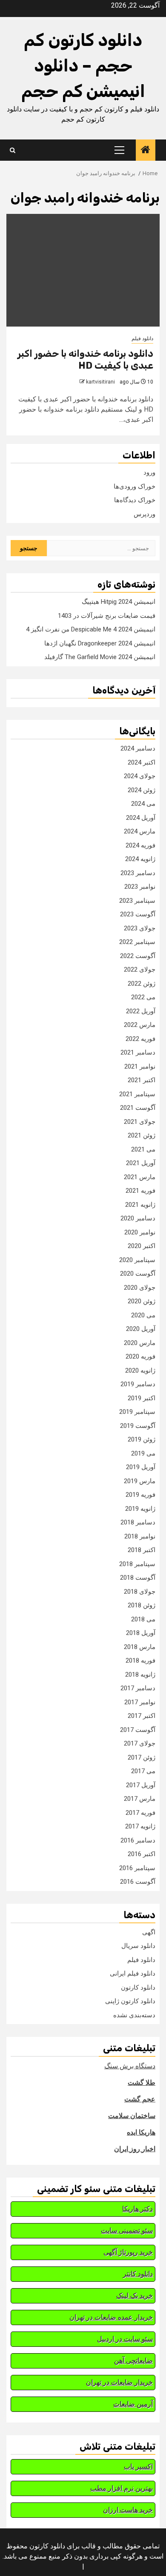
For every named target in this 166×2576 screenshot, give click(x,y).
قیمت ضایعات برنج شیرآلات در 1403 (107, 616)
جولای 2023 (140, 928)
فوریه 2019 (140, 1495)
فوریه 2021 (140, 1191)
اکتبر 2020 (142, 1246)
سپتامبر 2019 (137, 1412)
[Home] (146, 151)
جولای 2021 (140, 1122)
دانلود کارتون (138, 1987)
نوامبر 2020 (140, 1232)
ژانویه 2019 (140, 1509)
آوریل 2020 (141, 1329)
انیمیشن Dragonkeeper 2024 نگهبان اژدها (100, 643)
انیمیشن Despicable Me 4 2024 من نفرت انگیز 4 (91, 629)
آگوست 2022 (138, 956)
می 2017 (143, 1771)
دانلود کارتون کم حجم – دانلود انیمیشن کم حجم (83, 66)
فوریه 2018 (140, 1660)
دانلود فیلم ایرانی (133, 1973)
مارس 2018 (140, 1647)
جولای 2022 (140, 970)
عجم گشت (140, 2099)
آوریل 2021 (141, 1163)
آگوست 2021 (138, 1108)
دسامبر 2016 (138, 1840)
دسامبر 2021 (138, 1052)
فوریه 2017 (140, 1813)
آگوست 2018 (138, 1578)
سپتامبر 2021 (137, 1094)
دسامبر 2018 (138, 1522)
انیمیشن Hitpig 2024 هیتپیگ (119, 602)
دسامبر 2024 (138, 748)
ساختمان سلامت (132, 2116)
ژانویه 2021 (140, 1205)
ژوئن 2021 (142, 1135)
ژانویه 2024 (140, 859)
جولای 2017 (140, 1743)
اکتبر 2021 (142, 1080)
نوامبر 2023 (140, 887)
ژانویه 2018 (140, 1675)
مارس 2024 (140, 831)
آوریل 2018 (141, 1633)
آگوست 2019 (138, 1426)
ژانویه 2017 (140, 1826)
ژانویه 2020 (140, 1370)
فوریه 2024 (140, 845)
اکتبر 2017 (142, 1716)
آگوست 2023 (138, 914)
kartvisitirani (100, 382)
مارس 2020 (140, 1343)
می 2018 (143, 1619)
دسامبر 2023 (138, 873)
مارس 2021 (140, 1177)
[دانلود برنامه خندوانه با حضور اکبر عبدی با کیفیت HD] (83, 270)
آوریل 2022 (141, 1011)
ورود (149, 472)
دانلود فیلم (142, 338)
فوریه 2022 (140, 1039)
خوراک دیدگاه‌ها (135, 500)
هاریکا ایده (141, 2132)
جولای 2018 (140, 1592)
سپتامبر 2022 (137, 942)
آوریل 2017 (141, 1785)
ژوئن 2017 (142, 1757)
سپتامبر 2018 (137, 1564)
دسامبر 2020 (138, 1218)
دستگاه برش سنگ (130, 2066)
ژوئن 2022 (142, 984)
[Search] (13, 150)
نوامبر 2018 (140, 1536)
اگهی (149, 1932)
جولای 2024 (140, 776)
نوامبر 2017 (140, 1702)
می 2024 (143, 804)
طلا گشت (142, 2083)
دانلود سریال (138, 1946)
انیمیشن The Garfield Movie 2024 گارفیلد (100, 657)
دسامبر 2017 (138, 1688)
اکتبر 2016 (142, 1854)
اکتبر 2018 (142, 1550)
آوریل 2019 (141, 1467)
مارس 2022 (140, 1025)
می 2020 (143, 1315)
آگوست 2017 (138, 1730)
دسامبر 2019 (138, 1384)
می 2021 (143, 1149)
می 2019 (143, 1453)
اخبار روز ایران (135, 2149)
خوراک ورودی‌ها (135, 486)
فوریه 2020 (140, 1356)
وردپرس (145, 514)
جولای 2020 (140, 1288)
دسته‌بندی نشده (134, 2015)
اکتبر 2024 (142, 762)
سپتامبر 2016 (137, 1868)
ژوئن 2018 (142, 1605)
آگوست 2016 (138, 1882)
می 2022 (143, 997)
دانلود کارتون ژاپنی (130, 2001)
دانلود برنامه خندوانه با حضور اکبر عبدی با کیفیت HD (85, 360)
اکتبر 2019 (142, 1398)
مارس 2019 (140, 1481)
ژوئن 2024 (142, 790)
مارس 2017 (140, 1799)
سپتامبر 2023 (137, 901)
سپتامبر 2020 (137, 1260)
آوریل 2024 (141, 818)
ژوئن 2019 (142, 1439)
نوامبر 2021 (140, 1066)
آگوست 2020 (138, 1274)
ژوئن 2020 (142, 1301)
